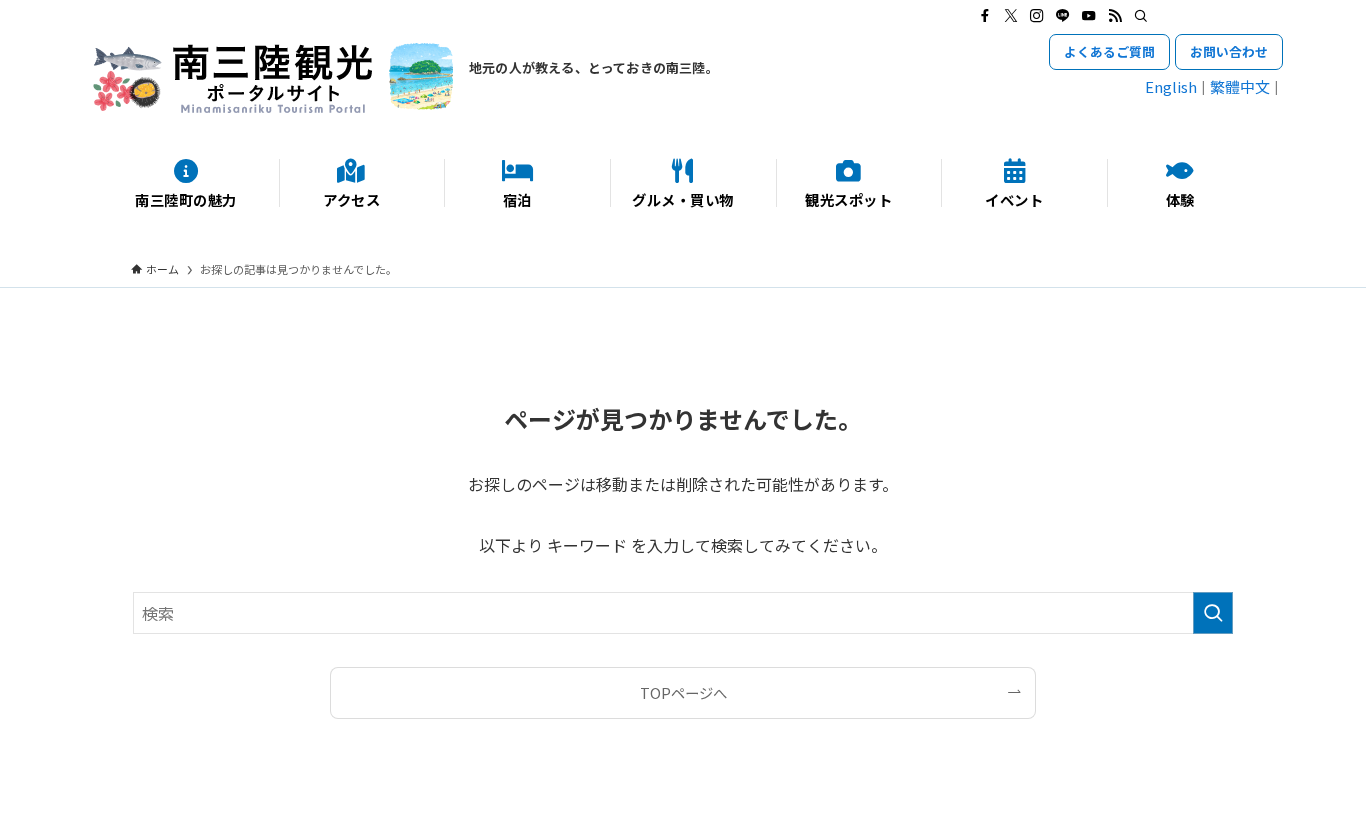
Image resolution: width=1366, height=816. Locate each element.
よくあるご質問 (1109, 51)
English (1171, 86)
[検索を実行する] (1213, 613)
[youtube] (1089, 16)
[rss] (1115, 16)
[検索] (1141, 16)
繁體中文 (1240, 86)
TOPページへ (683, 692)
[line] (1063, 16)
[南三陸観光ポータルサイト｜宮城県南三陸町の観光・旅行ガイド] (273, 78)
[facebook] (985, 16)
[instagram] (1037, 16)
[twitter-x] (1011, 16)
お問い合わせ (1229, 51)
